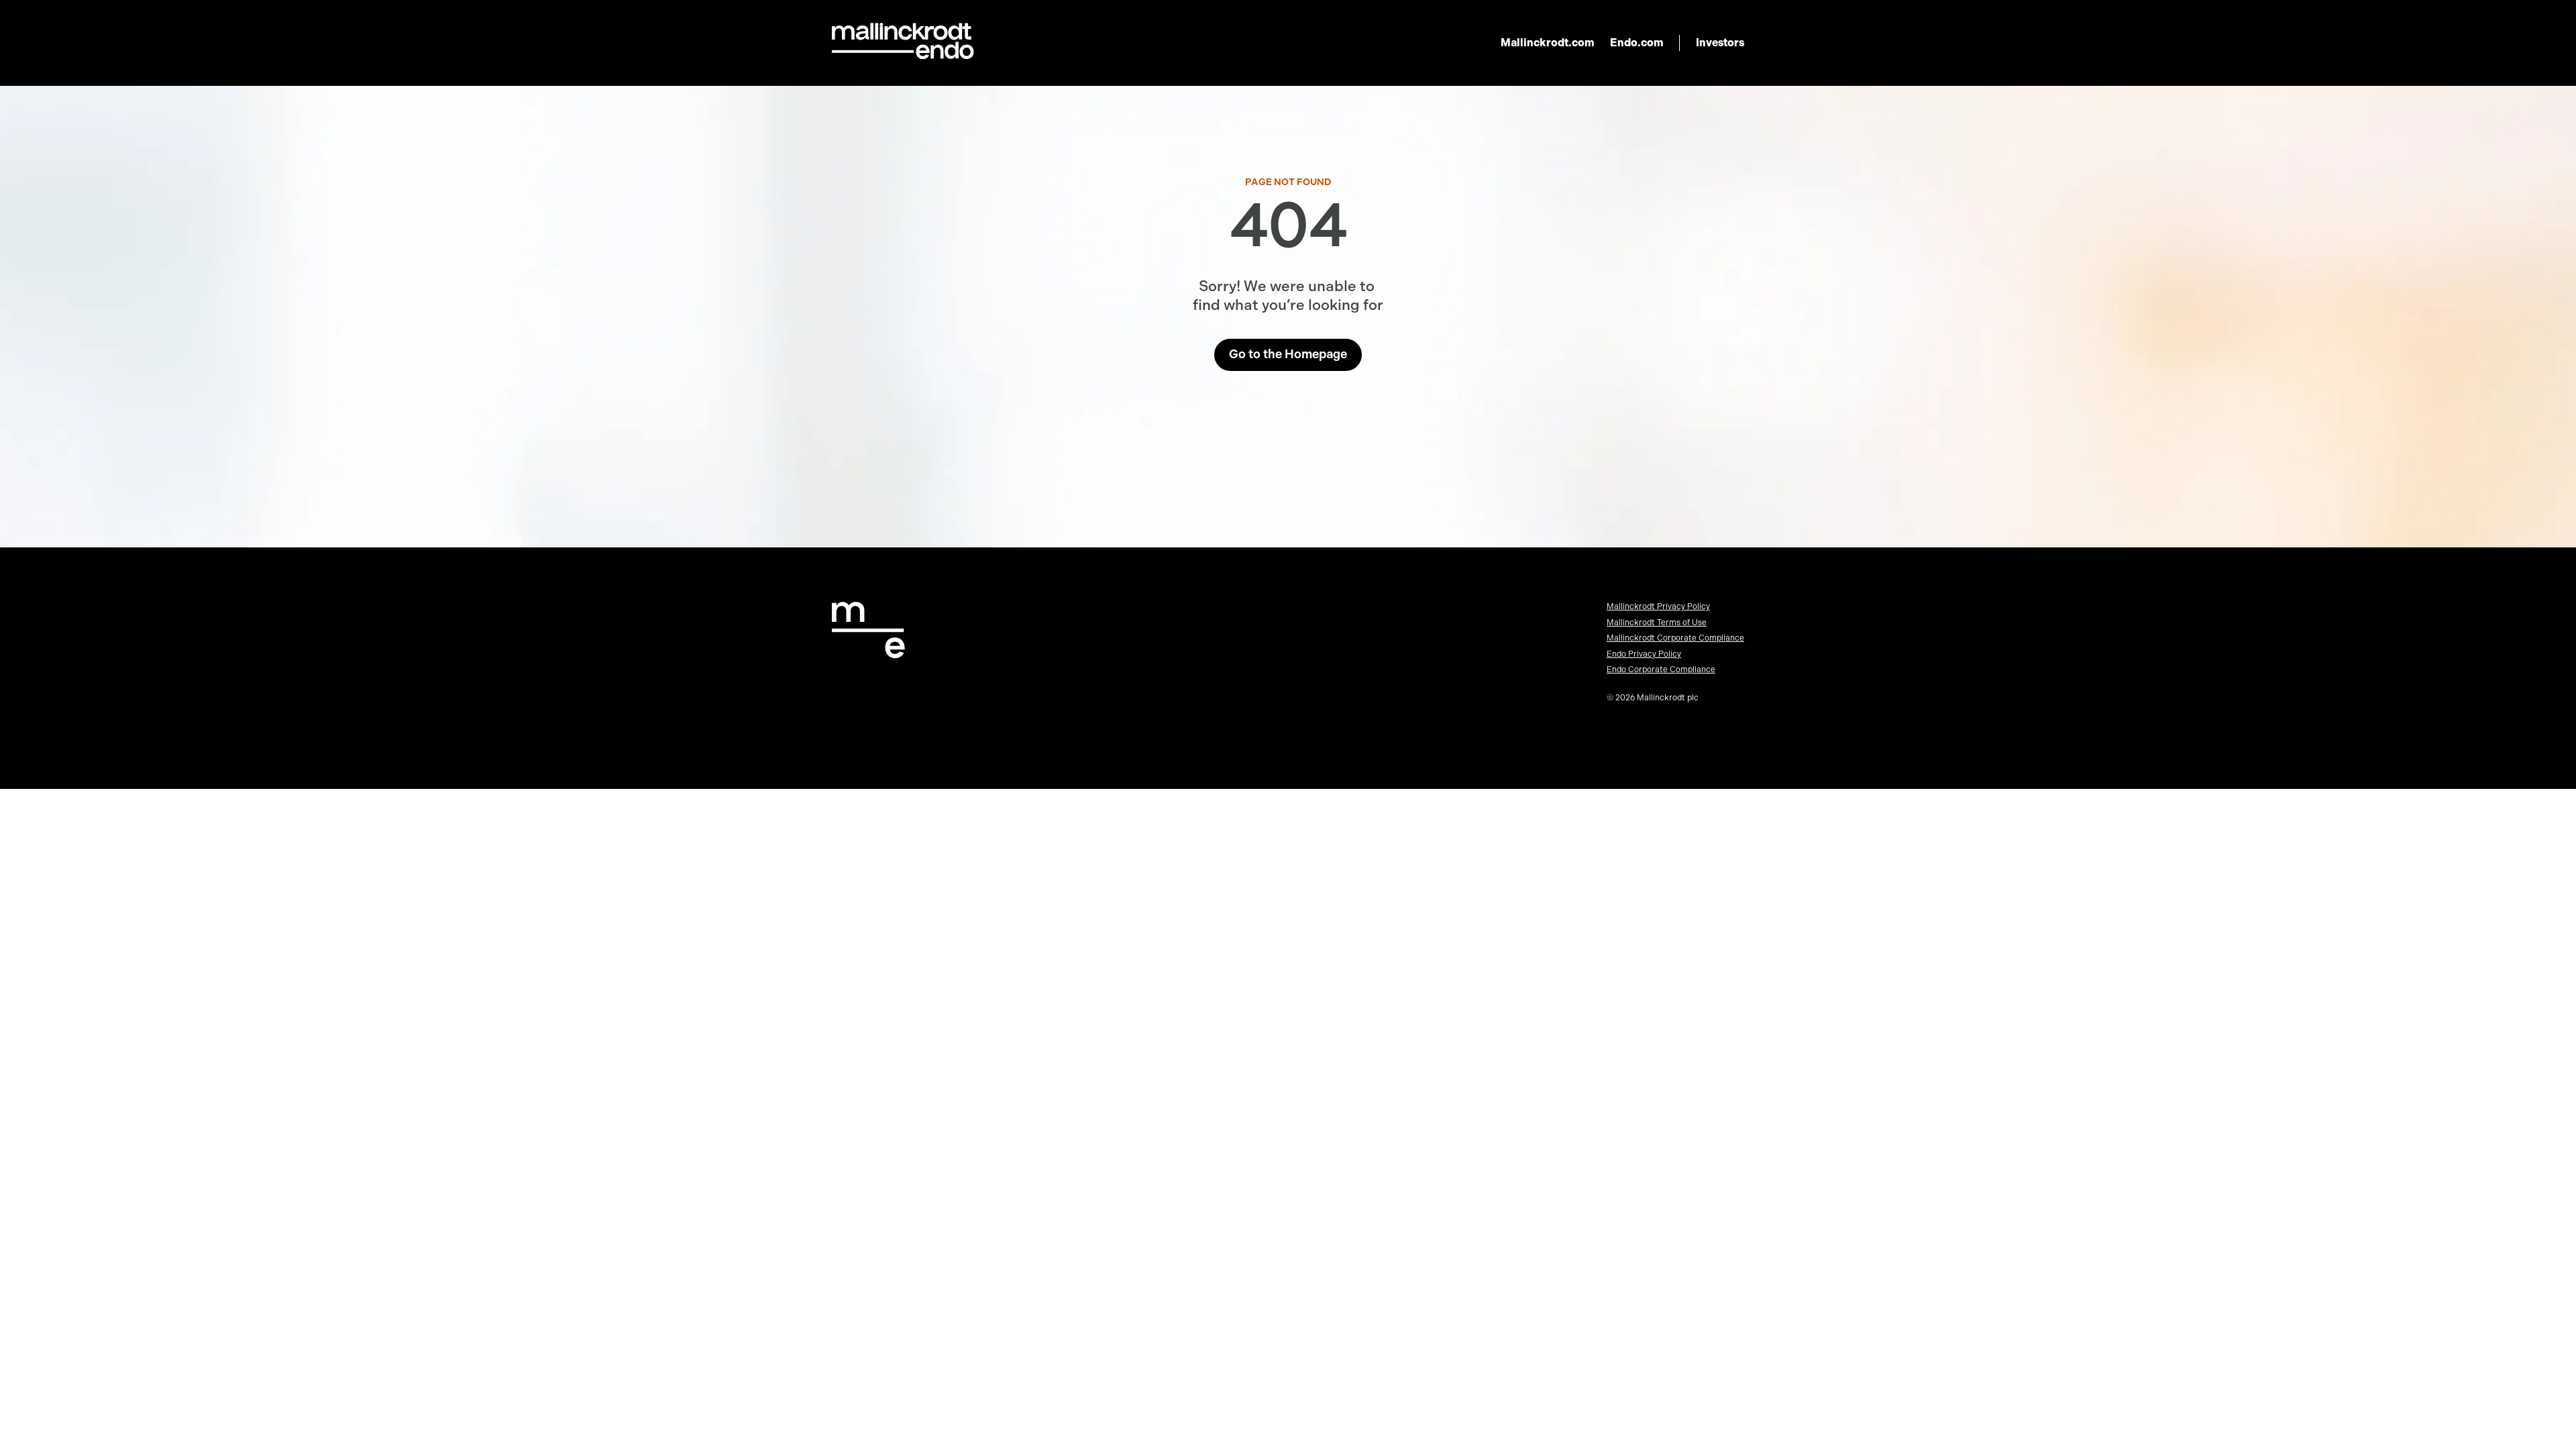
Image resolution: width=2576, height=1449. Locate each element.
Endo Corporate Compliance (1661, 669)
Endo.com (1636, 43)
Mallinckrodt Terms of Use (1657, 623)
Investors (1720, 43)
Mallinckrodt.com (1547, 43)
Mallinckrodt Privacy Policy (1658, 606)
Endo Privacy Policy (1644, 654)
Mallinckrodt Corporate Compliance (1675, 638)
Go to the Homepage (1288, 354)
